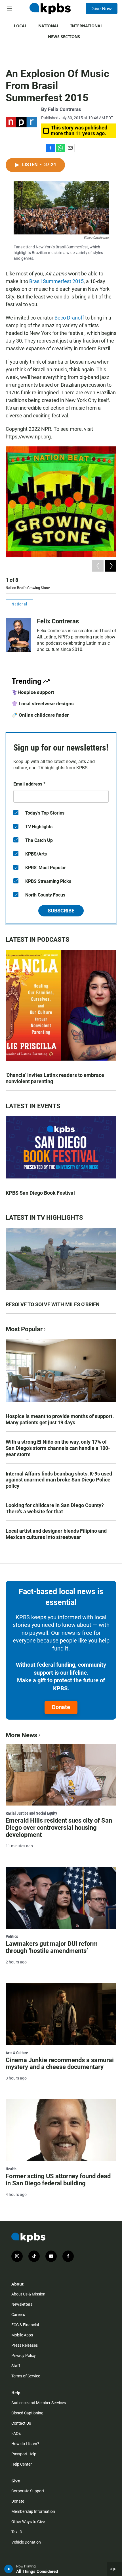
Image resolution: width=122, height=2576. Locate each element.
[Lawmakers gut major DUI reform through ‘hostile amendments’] (61, 1898)
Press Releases (25, 2345)
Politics (12, 1936)
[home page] (50, 9)
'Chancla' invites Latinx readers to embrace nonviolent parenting (55, 1078)
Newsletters (22, 2304)
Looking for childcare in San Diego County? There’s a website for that (55, 1508)
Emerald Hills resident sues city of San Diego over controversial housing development (59, 1828)
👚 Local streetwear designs (43, 704)
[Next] (111, 566)
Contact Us (21, 2423)
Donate (61, 1707)
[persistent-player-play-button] (9, 2569)
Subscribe (61, 911)
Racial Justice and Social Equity (31, 1813)
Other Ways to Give (28, 2522)
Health (11, 2169)
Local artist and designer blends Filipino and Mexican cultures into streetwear (56, 1534)
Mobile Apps (22, 2335)
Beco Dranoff (69, 318)
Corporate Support (28, 2491)
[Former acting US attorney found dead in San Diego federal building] (61, 2130)
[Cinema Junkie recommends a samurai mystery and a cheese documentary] (61, 2014)
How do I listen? (25, 2444)
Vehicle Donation (26, 2542)
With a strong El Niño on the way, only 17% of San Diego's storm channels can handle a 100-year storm (58, 1448)
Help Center (22, 2464)
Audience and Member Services (39, 2403)
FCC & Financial (25, 2325)
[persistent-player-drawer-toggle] (114, 2569)
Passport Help (24, 2454)
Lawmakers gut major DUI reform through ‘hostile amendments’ (52, 1947)
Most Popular (24, 1329)
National (49, 26)
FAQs (16, 2433)
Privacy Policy (24, 2356)
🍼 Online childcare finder (40, 715)
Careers (18, 2315)
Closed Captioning (27, 2413)
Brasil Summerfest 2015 (56, 281)
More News (21, 1735)
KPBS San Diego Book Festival (40, 1193)
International (87, 26)
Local (20, 26)
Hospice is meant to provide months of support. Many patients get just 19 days (60, 1419)
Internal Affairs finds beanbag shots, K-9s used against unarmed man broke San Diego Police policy (59, 1480)
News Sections (64, 37)
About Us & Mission (28, 2294)
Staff (16, 2366)
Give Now (102, 9)
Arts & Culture (17, 2053)
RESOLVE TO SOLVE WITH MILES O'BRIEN (53, 1304)
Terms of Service (26, 2376)
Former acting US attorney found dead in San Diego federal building (58, 2180)
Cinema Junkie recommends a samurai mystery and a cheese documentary (60, 2064)
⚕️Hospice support (33, 692)
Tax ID (17, 2532)
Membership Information (33, 2511)
